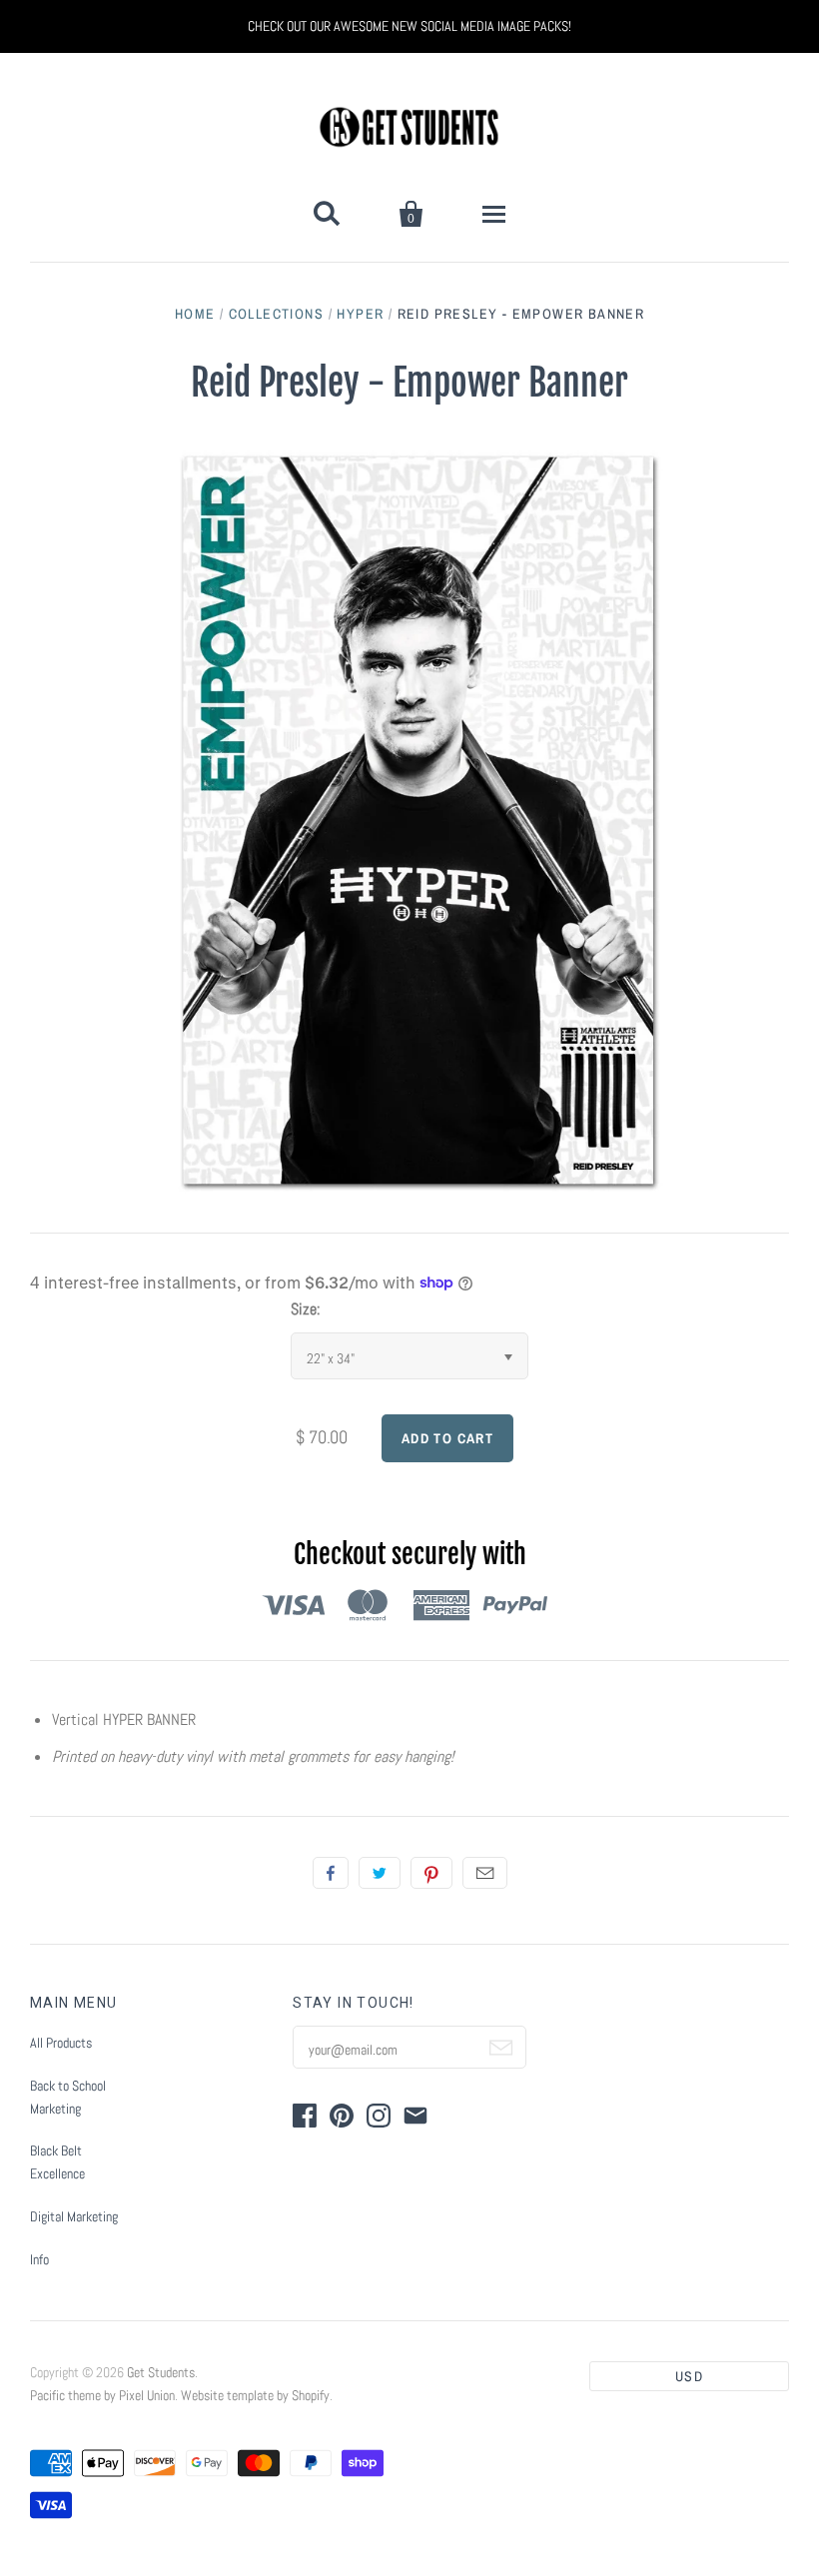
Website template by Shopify (255, 2395)
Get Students (161, 2372)
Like (331, 1873)
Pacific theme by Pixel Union (102, 2395)
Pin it (431, 1873)
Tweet (380, 1873)
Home (195, 314)
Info (39, 2259)
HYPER (360, 314)
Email (485, 1873)
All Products (61, 2043)
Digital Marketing (74, 2216)
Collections (276, 314)
